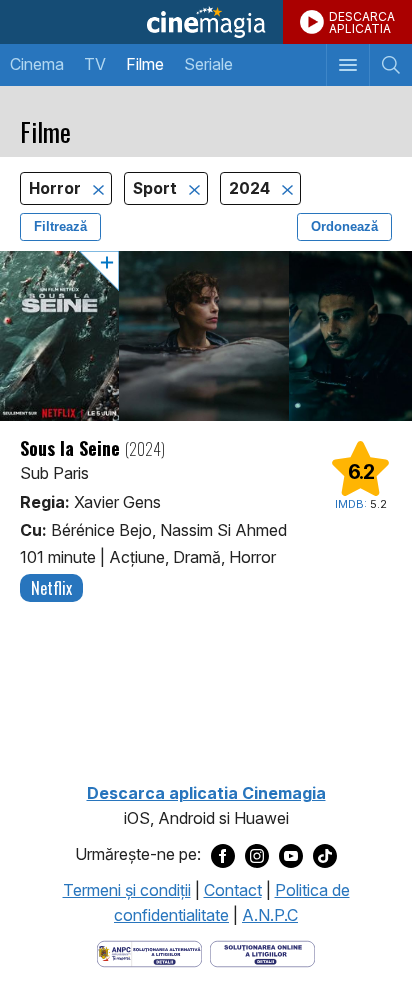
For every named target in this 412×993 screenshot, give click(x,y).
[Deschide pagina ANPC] (149, 952)
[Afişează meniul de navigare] (347, 65)
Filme (145, 64)
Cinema (37, 64)
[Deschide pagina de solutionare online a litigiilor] (262, 952)
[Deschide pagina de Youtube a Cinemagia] (291, 855)
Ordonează (344, 226)
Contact (233, 890)
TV (95, 64)
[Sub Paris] (206, 336)
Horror (57, 188)
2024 (251, 188)
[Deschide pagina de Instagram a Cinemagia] (257, 855)
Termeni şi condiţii (127, 890)
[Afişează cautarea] (390, 65)
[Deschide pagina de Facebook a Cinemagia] (223, 855)
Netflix (51, 588)
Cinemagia (206, 22)
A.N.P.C (270, 915)
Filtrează (60, 226)
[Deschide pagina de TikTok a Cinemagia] (325, 855)
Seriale (208, 64)
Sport (157, 188)
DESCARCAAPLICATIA (362, 22)
